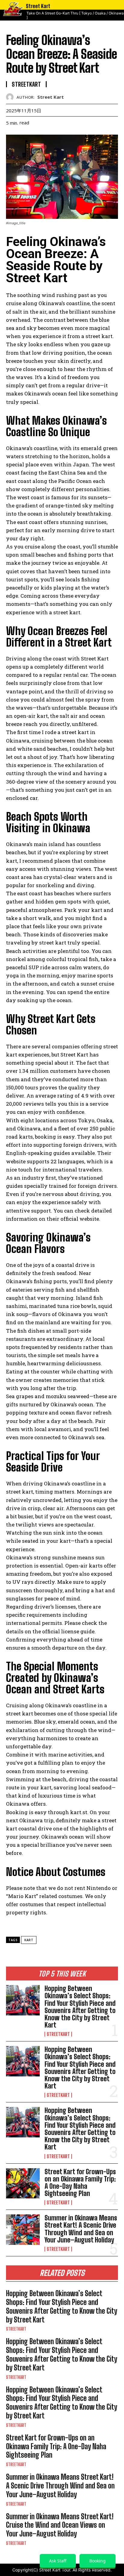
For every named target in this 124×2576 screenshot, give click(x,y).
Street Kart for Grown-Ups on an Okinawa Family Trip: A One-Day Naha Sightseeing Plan (80, 2183)
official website (80, 1219)
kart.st (79, 1812)
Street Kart (51, 97)
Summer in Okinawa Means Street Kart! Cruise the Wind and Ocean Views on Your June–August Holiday (60, 2525)
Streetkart (58, 2034)
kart (29, 1940)
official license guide (68, 1631)
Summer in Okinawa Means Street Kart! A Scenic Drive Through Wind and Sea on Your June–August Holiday (81, 2229)
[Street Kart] (11, 97)
